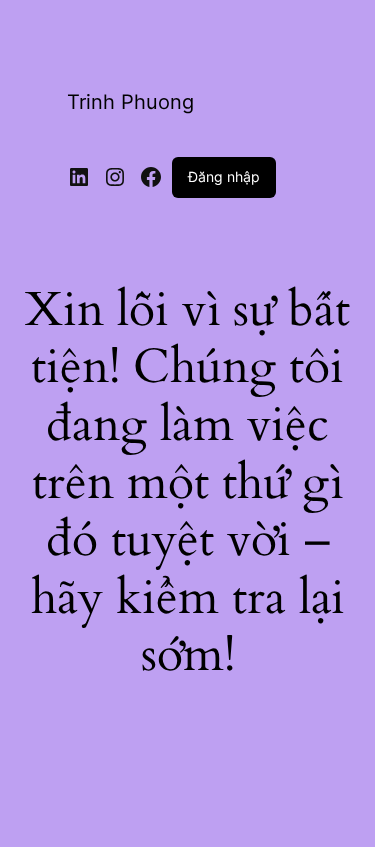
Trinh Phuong (130, 102)
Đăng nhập (224, 176)
